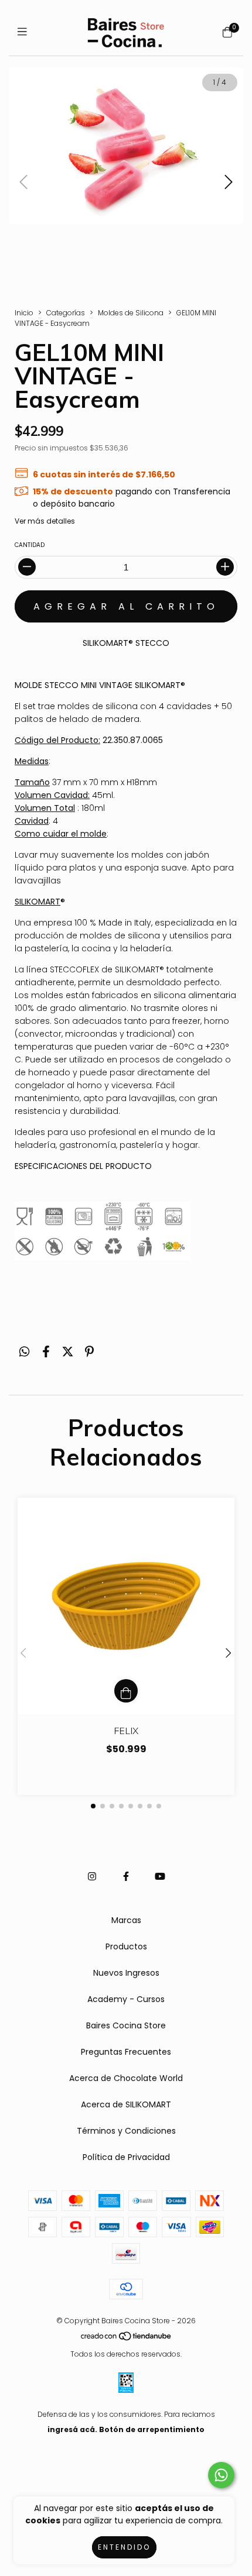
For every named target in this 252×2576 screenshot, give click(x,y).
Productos (126, 1946)
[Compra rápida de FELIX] (126, 1691)
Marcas (126, 1920)
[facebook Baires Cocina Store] (126, 1877)
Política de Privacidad (126, 2157)
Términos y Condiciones (126, 2131)
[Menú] (25, 32)
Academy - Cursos (126, 1999)
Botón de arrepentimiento (152, 2429)
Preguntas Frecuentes (126, 2052)
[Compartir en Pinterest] (89, 1352)
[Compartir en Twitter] (68, 1352)
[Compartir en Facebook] (46, 1352)
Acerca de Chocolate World (126, 2078)
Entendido (124, 2547)
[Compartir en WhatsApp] (24, 1352)
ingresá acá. (72, 2429)
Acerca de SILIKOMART (126, 2104)
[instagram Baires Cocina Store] (92, 1877)
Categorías (66, 313)
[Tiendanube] (127, 2339)
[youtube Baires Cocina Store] (160, 1877)
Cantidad (30, 545)
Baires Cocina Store (126, 2025)
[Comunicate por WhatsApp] (221, 2475)
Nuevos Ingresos (126, 1973)
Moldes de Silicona (131, 313)
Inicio (24, 313)
